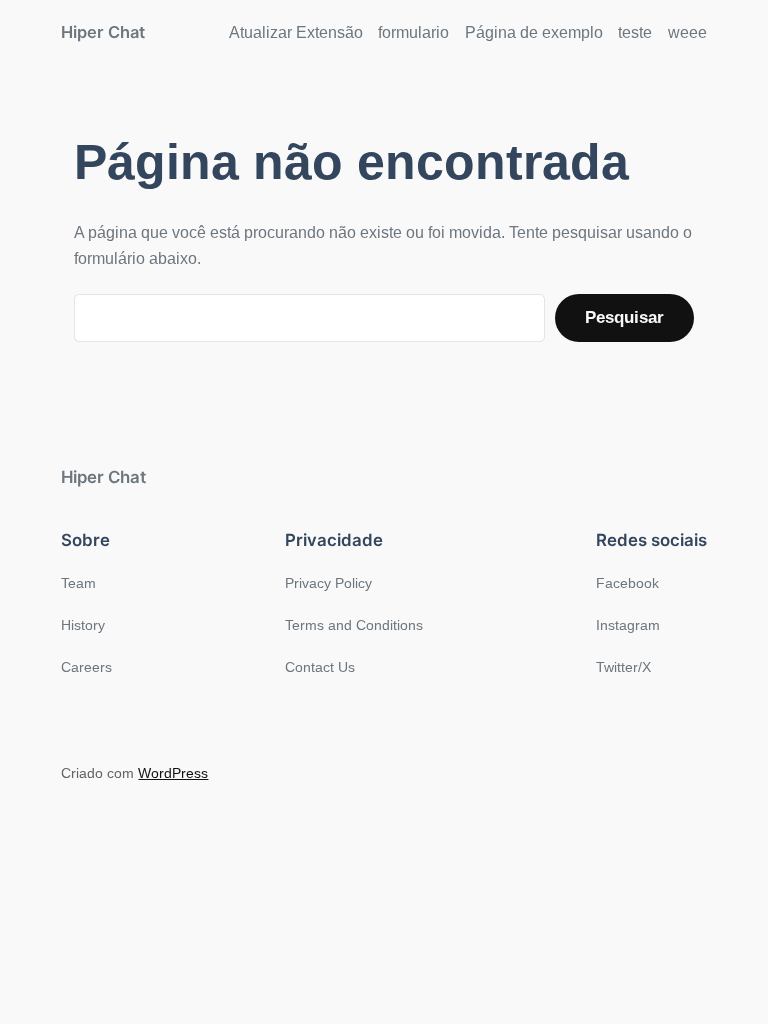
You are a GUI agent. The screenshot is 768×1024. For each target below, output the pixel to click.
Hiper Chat (103, 32)
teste (635, 32)
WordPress (173, 773)
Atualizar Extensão (296, 32)
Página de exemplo (534, 32)
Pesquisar (624, 317)
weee (687, 32)
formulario (413, 32)
